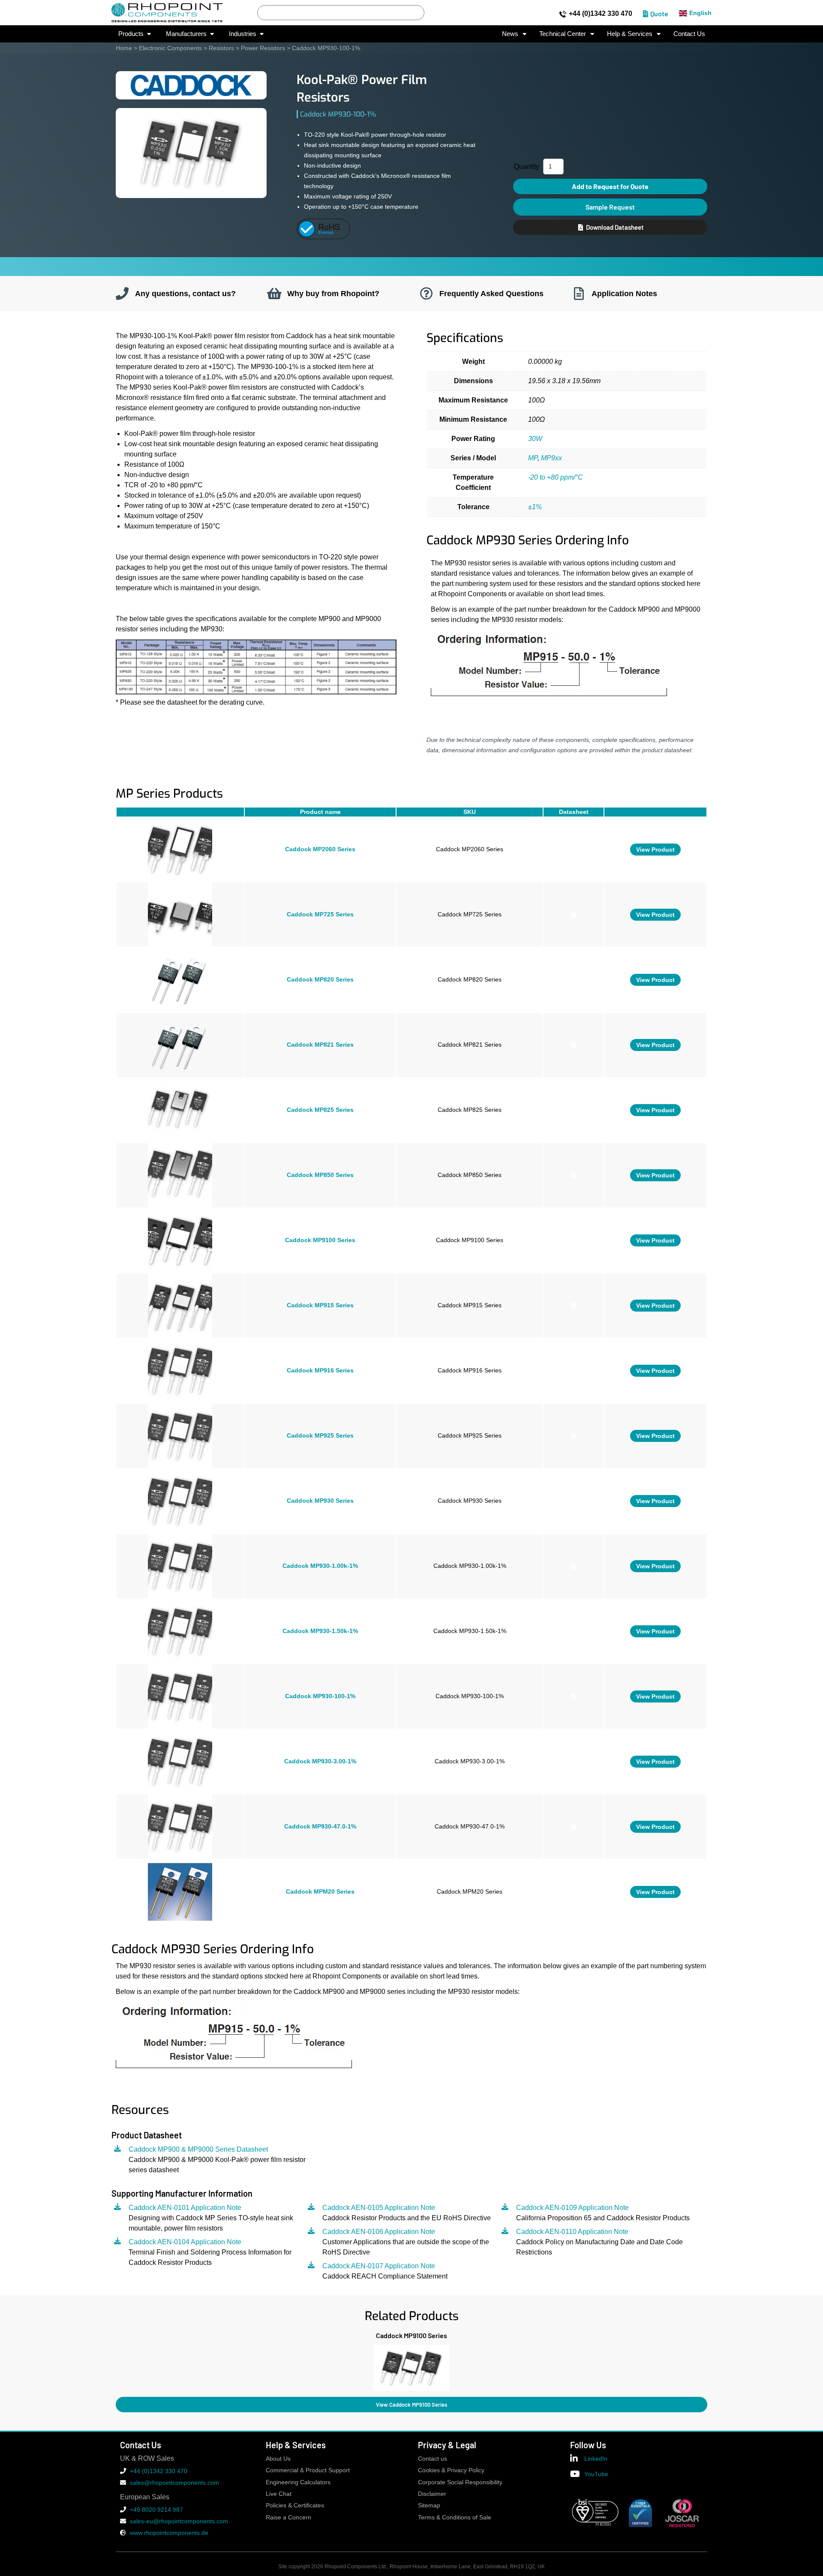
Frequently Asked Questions (491, 293)
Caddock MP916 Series (320, 1371)
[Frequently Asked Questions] (427, 294)
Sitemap (429, 2505)
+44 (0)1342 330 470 (601, 14)
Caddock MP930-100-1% (320, 1696)
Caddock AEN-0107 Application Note (379, 2266)
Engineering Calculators (298, 2482)
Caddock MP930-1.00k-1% (320, 1566)
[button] (116, 2366)
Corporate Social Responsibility (460, 2482)
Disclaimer (432, 2494)
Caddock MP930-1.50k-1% (320, 1631)
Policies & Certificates (295, 2505)
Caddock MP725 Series (320, 914)
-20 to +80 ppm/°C (556, 477)
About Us (278, 2459)
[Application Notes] (579, 294)
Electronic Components (170, 48)
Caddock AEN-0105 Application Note (379, 2208)
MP (533, 458)
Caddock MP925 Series (320, 1436)
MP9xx (551, 458)
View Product (655, 850)
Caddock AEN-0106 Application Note (379, 2232)
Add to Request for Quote (610, 186)
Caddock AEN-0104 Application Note (185, 2242)
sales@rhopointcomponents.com (174, 2483)
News (510, 34)
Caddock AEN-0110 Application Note (572, 2232)
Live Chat (279, 2494)
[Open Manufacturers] (212, 34)
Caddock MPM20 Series (320, 1892)
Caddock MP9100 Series (320, 1240)
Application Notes (624, 293)
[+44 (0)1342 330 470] (563, 14)
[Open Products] (149, 34)
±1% (535, 507)
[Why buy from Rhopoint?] (274, 294)
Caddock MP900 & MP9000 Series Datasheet (198, 2149)
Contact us (433, 2459)
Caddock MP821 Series (320, 1045)
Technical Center (563, 34)
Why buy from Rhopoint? (333, 293)
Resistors (221, 48)
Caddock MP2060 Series (320, 849)
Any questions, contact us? (185, 293)
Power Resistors (263, 48)
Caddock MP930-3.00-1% (320, 1761)
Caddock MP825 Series (320, 1110)
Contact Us (689, 34)
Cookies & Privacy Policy (451, 2470)
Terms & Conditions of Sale (455, 2517)
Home (124, 48)
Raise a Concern (288, 2517)
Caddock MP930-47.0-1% (320, 1827)
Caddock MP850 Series (320, 1175)
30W (535, 439)
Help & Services (630, 34)
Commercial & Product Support (308, 2470)
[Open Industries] (262, 34)
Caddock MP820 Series (320, 980)
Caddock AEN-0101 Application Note (185, 2208)
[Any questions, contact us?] (122, 294)
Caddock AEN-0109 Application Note (572, 2208)
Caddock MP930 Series (320, 1501)
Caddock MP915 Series (320, 1305)
